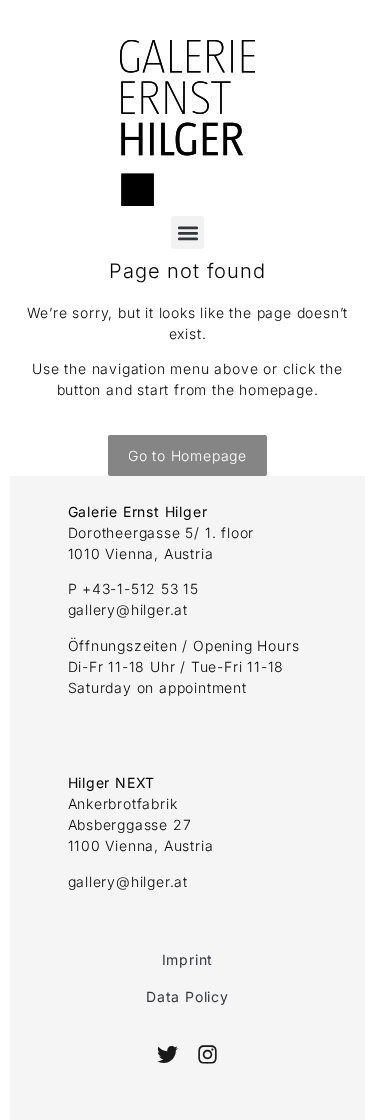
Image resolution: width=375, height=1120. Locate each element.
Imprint (188, 959)
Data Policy (187, 996)
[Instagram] (207, 1054)
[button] (187, 232)
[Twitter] (167, 1054)
